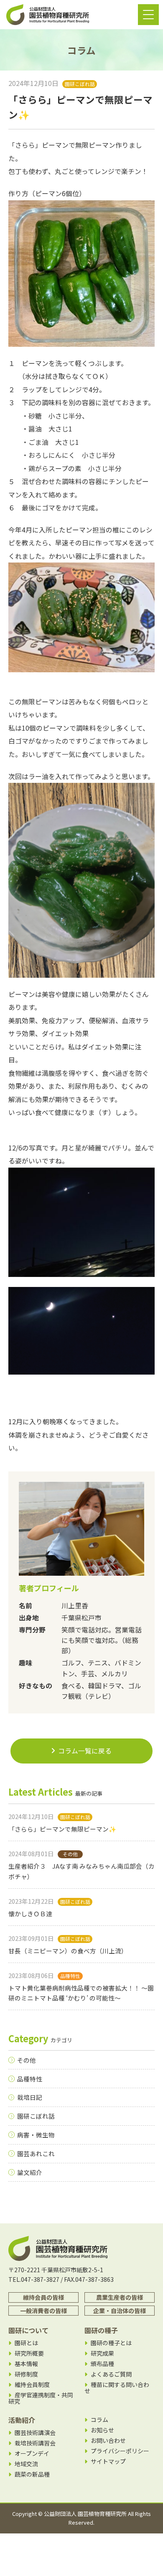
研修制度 (26, 2374)
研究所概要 (29, 2353)
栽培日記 (30, 2097)
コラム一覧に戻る (85, 1751)
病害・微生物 (36, 2135)
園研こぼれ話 (36, 2116)
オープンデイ (32, 2454)
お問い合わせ (108, 2441)
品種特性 (30, 2079)
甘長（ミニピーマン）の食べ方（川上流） (68, 1951)
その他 (27, 2060)
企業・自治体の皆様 (120, 2311)
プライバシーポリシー (120, 2451)
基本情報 (26, 2364)
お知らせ (102, 2430)
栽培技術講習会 (35, 2443)
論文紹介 (30, 2172)
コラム (99, 2420)
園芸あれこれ (36, 2153)
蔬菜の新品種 (32, 2474)
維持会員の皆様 (43, 2297)
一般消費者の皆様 (43, 2311)
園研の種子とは (111, 2343)
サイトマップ (108, 2461)
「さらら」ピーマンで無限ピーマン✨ (62, 1829)
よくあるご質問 (111, 2374)
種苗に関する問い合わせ (117, 2388)
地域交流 (26, 2464)
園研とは (26, 2343)
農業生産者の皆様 (120, 2297)
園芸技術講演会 (35, 2433)
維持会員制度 (32, 2385)
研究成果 (102, 2353)
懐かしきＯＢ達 (30, 1914)
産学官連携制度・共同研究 (41, 2398)
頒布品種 (102, 2364)
